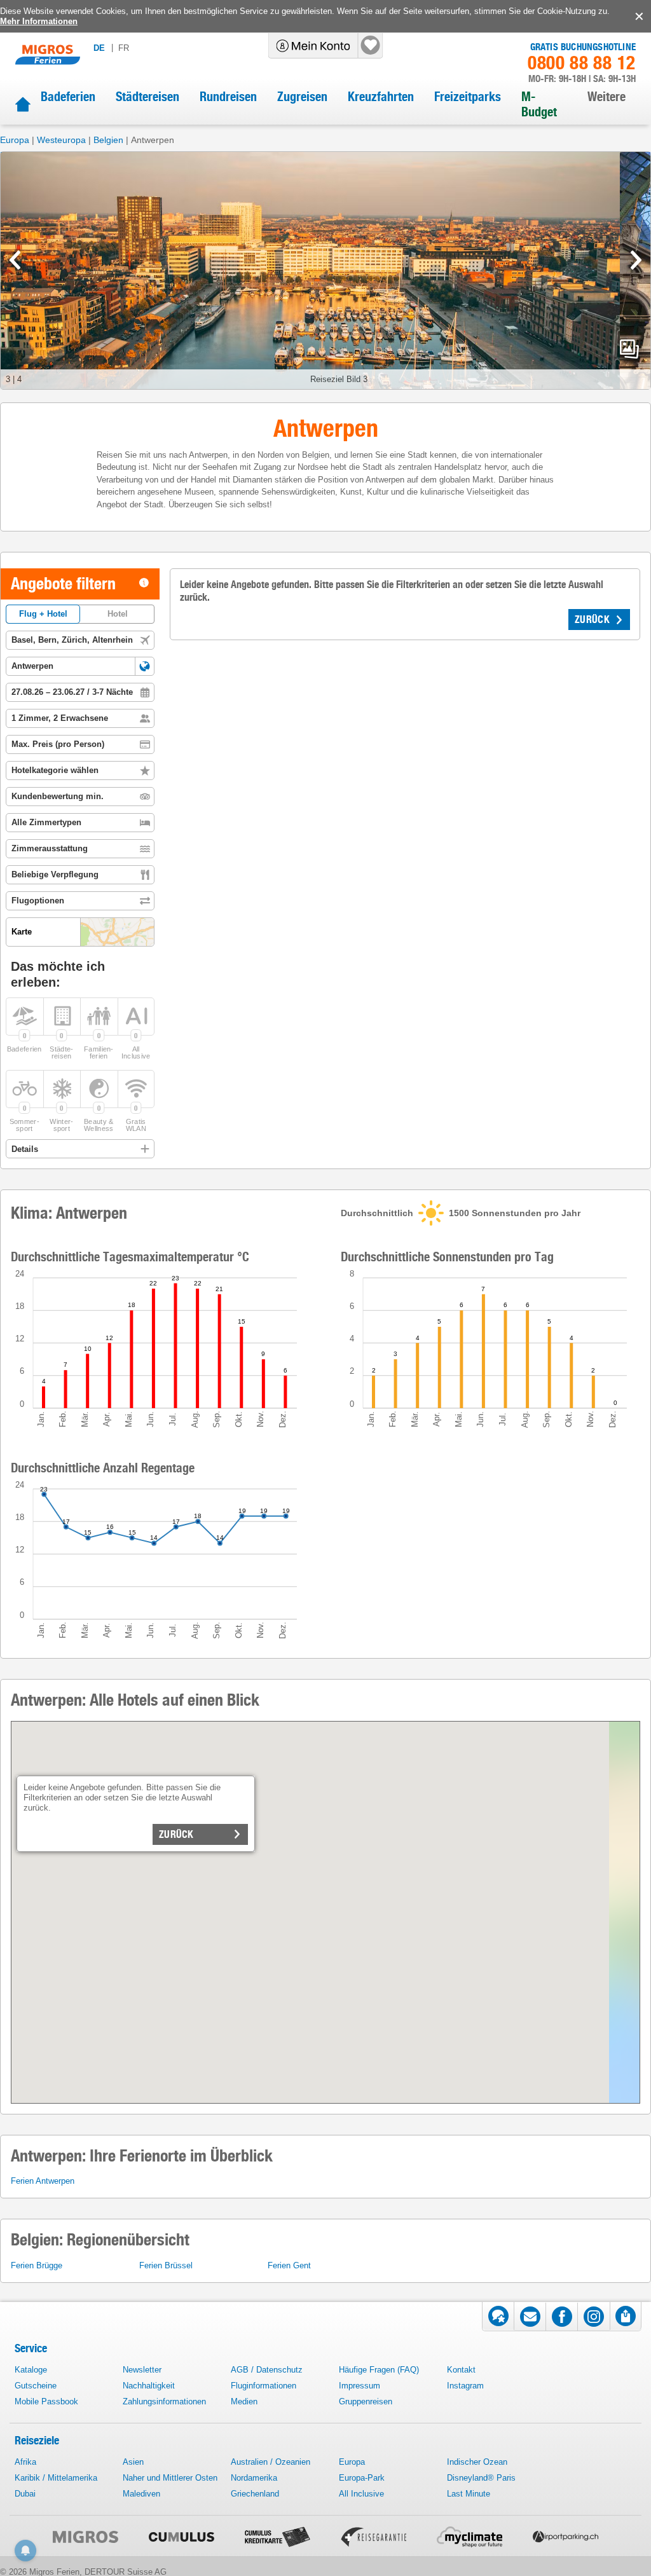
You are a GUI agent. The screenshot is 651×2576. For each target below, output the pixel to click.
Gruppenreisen (366, 2401)
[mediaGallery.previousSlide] (15, 260)
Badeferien (68, 97)
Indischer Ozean (477, 2462)
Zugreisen (302, 97)
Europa (15, 140)
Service (31, 2348)
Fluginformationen (264, 2386)
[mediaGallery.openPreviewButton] (325, 271)
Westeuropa (61, 140)
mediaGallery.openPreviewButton (629, 349)
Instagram (465, 2386)
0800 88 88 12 (582, 63)
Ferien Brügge (37, 2265)
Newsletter (142, 2370)
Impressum (360, 2386)
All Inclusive (361, 2494)
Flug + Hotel (43, 614)
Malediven (141, 2494)
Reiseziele (37, 2440)
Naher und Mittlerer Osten (170, 2478)
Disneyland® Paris (481, 2478)
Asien (133, 2462)
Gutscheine (36, 2386)
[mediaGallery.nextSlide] (636, 260)
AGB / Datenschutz (267, 2370)
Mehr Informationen (39, 21)
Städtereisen (147, 97)
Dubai (25, 2494)
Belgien (108, 140)
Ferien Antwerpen (43, 2181)
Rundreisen (228, 97)
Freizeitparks (468, 97)
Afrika (25, 2462)
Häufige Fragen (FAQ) (379, 2370)
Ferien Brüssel (166, 2265)
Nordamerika (254, 2478)
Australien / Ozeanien (271, 2462)
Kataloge (31, 2370)
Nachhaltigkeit (149, 2386)
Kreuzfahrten (381, 97)
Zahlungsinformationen (164, 2401)
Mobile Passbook (46, 2401)
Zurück (176, 1834)
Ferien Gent (289, 2265)
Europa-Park (362, 2478)
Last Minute (469, 2494)
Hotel (118, 614)
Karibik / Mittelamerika (56, 2478)
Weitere (606, 97)
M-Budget (539, 104)
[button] (145, 666)
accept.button (638, 17)
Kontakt (461, 2370)
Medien (244, 2401)
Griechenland (255, 2494)
